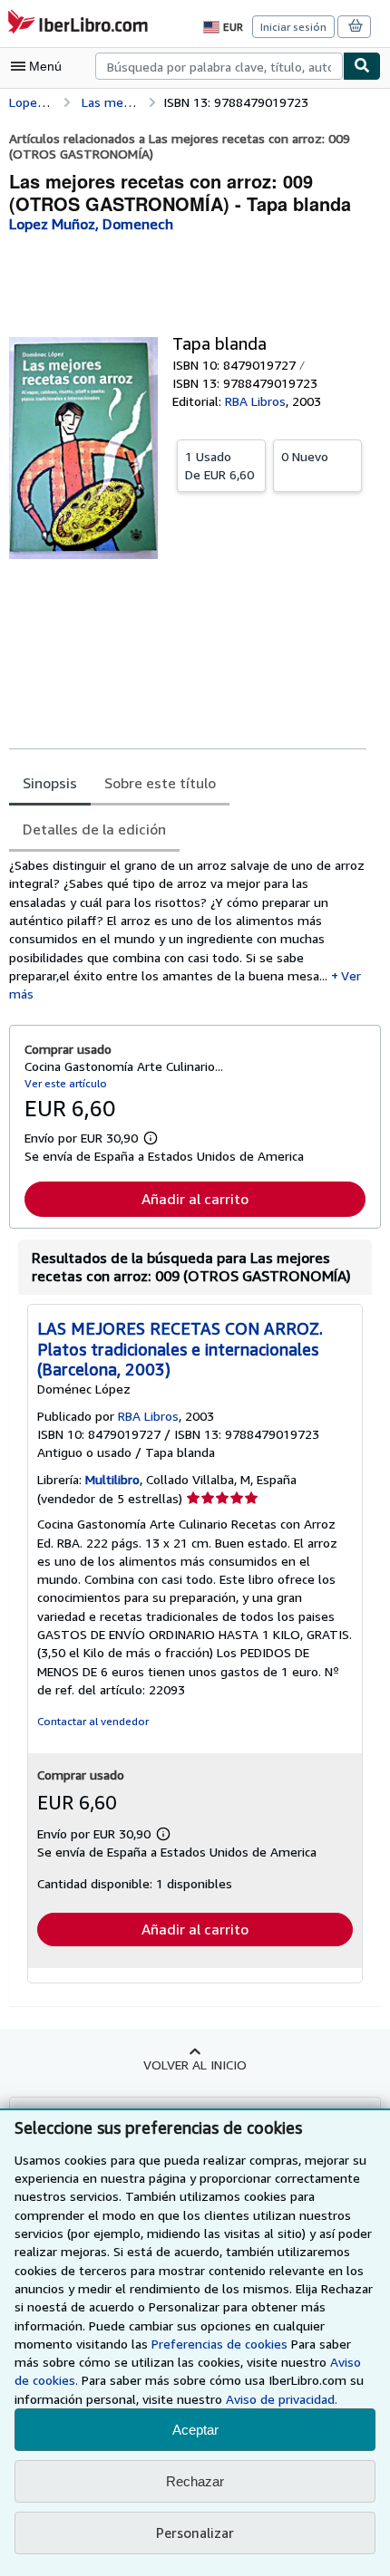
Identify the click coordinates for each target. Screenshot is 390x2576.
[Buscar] (362, 66)
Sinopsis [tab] (50, 783)
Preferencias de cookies (219, 2344)
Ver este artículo (66, 1083)
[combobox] (219, 66)
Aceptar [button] (195, 2430)
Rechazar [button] (195, 2481)
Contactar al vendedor (93, 1721)
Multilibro (112, 1479)
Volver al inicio (195, 2065)
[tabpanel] (188, 930)
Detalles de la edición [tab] (94, 829)
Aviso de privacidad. (282, 2399)
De (219, 465)
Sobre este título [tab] (160, 783)
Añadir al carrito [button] (195, 1199)
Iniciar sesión (293, 27)
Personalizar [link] (195, 2533)
